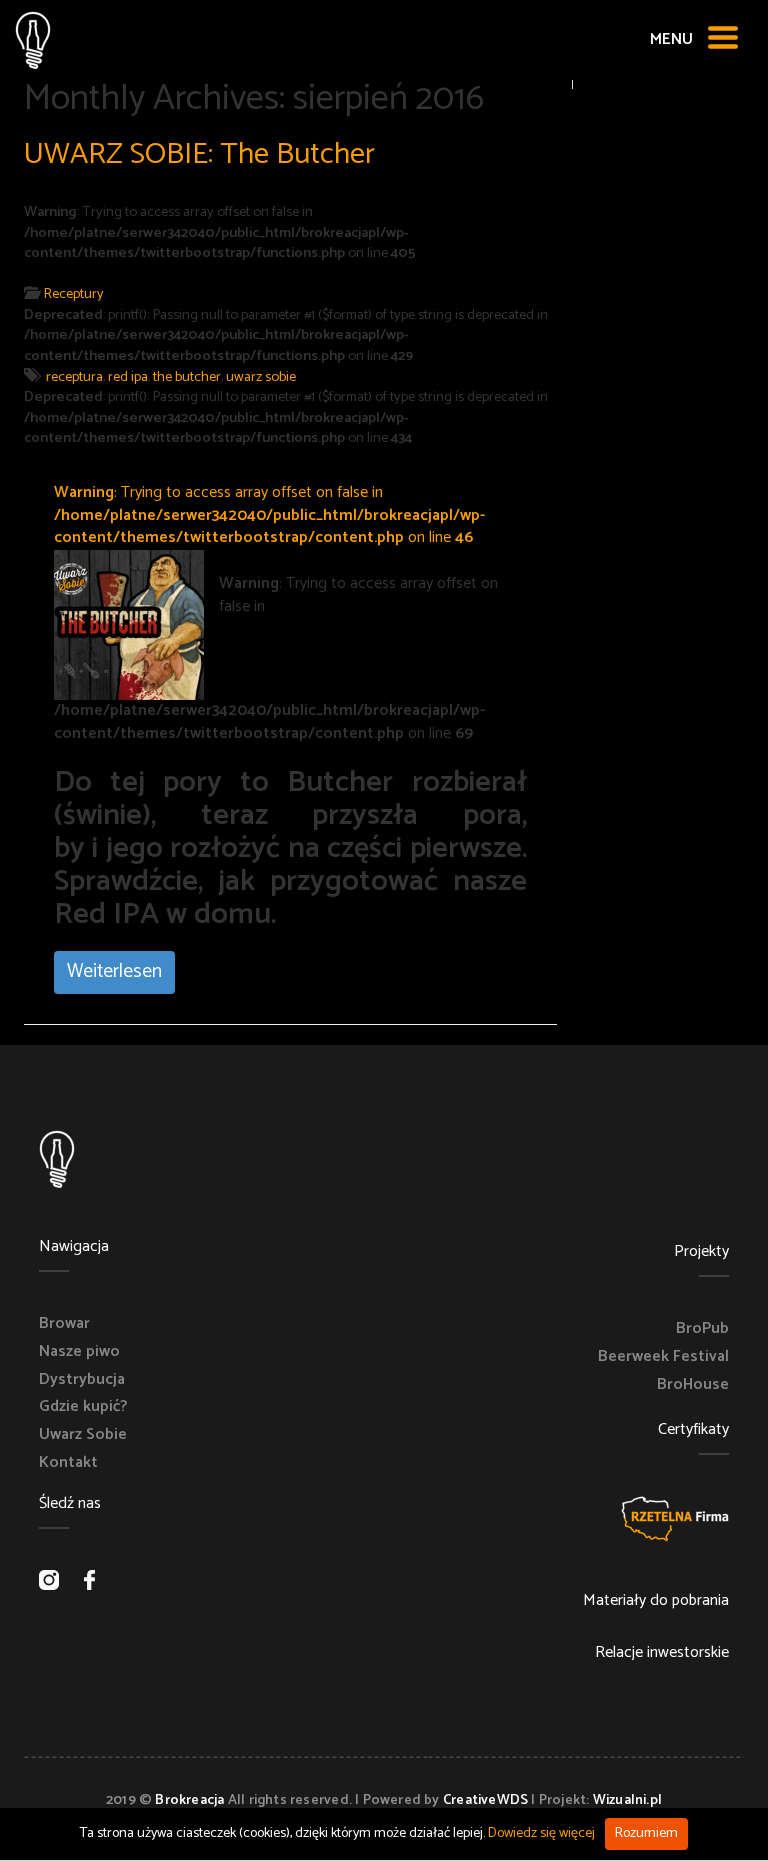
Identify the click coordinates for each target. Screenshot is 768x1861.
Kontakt (68, 1463)
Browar (64, 1324)
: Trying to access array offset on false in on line (269, 515)
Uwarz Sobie (83, 1435)
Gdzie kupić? (83, 1407)
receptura (74, 377)
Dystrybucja (82, 1380)
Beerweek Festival (663, 1357)
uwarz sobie (261, 377)
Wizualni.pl (627, 1800)
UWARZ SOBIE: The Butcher (199, 154)
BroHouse (693, 1385)
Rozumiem (646, 1833)
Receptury (73, 294)
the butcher (187, 377)
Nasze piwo (79, 1352)
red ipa (128, 377)
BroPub (702, 1329)
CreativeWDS (485, 1800)
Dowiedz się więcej (541, 1833)
